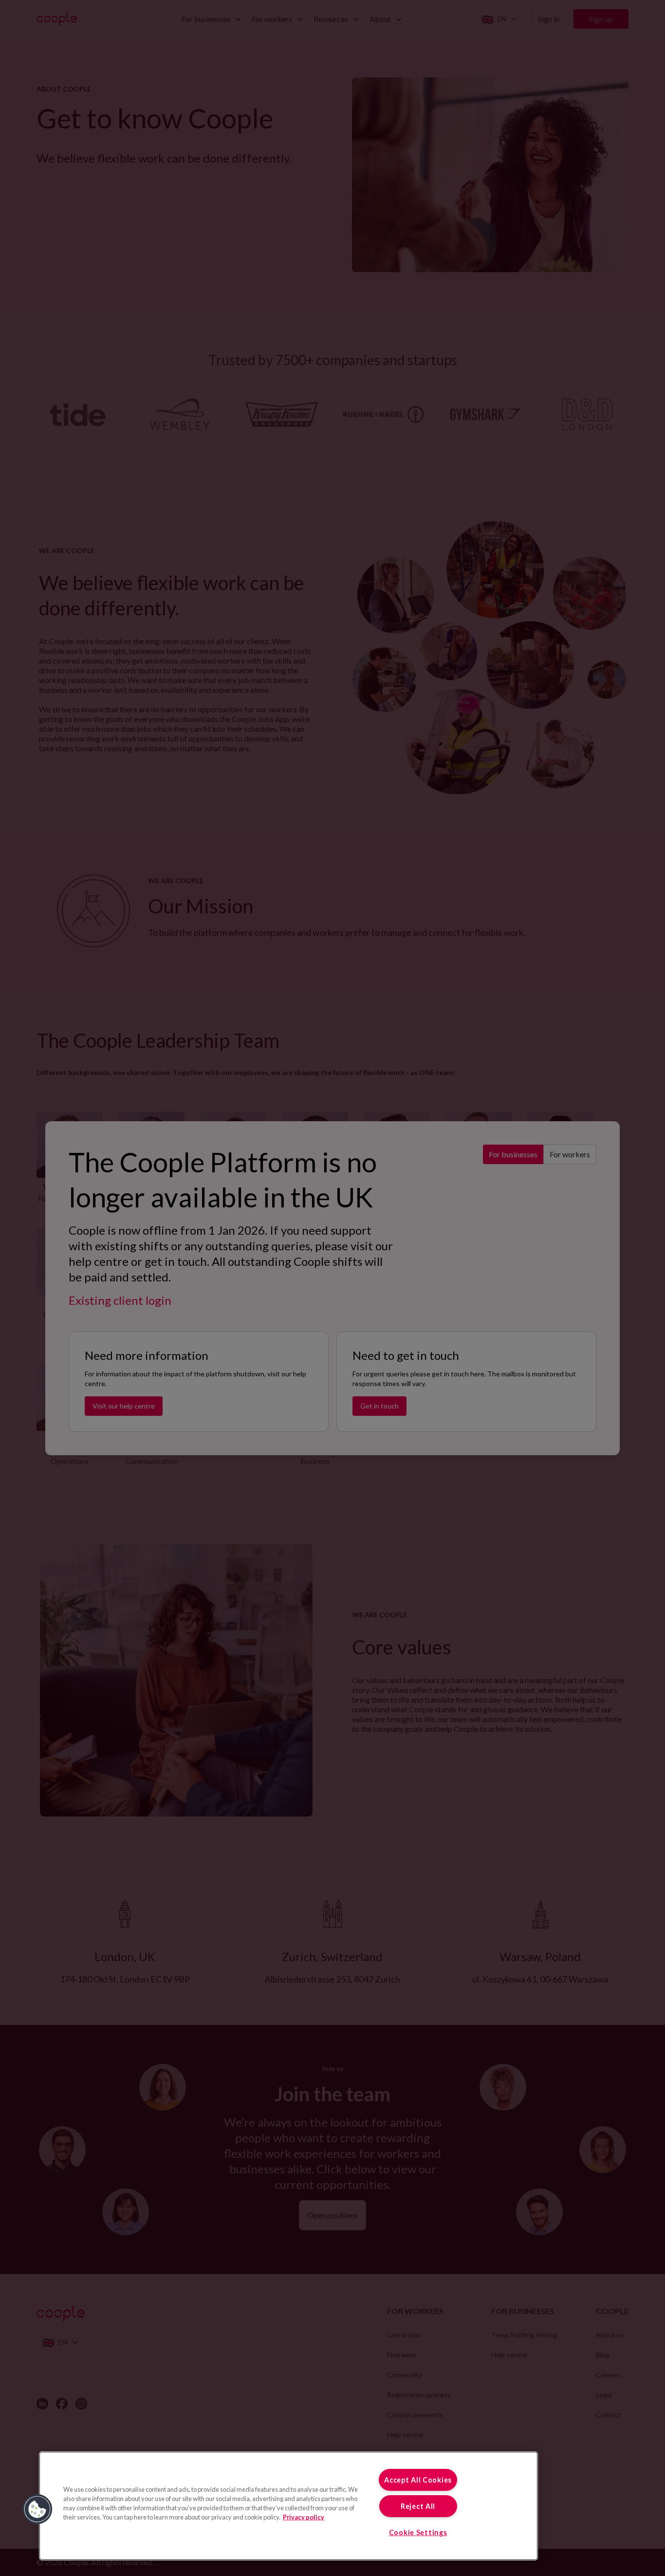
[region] (288, 2506)
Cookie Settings (418, 2532)
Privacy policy (304, 2517)
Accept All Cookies (418, 2480)
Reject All (418, 2506)
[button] (37, 2509)
